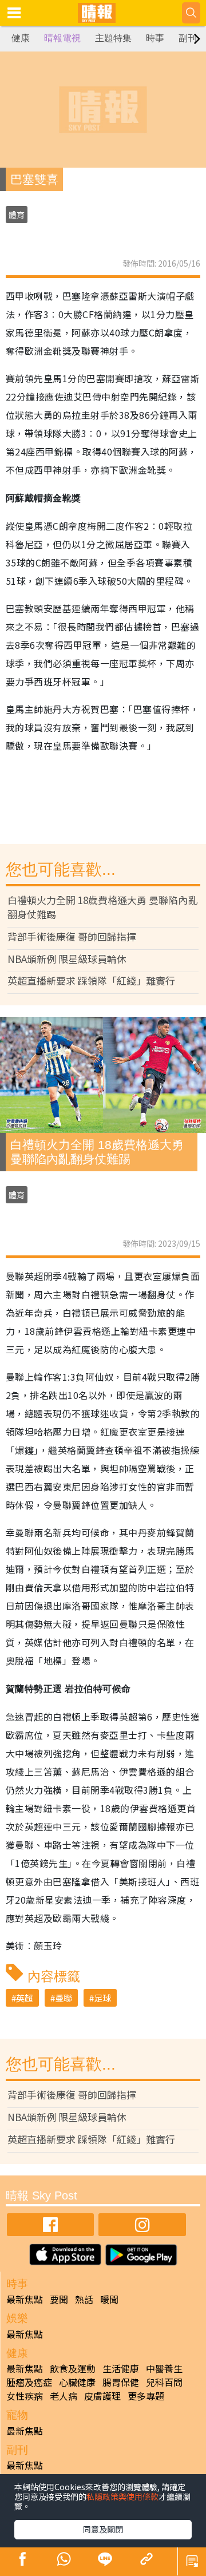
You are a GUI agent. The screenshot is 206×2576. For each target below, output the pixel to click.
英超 (25, 1998)
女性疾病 (25, 2396)
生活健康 (121, 2368)
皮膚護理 (102, 2396)
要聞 (59, 2299)
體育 (17, 215)
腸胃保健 (121, 2382)
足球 (102, 1998)
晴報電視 (62, 38)
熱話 (84, 2299)
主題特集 (113, 38)
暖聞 (109, 2299)
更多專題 (146, 2396)
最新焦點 (25, 2299)
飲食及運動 (73, 2368)
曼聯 (64, 1998)
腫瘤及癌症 (29, 2382)
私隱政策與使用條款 (122, 2496)
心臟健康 (77, 2382)
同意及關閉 (103, 2529)
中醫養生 (164, 2368)
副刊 (188, 38)
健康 (21, 38)
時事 (155, 38)
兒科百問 (164, 2382)
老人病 (64, 2396)
